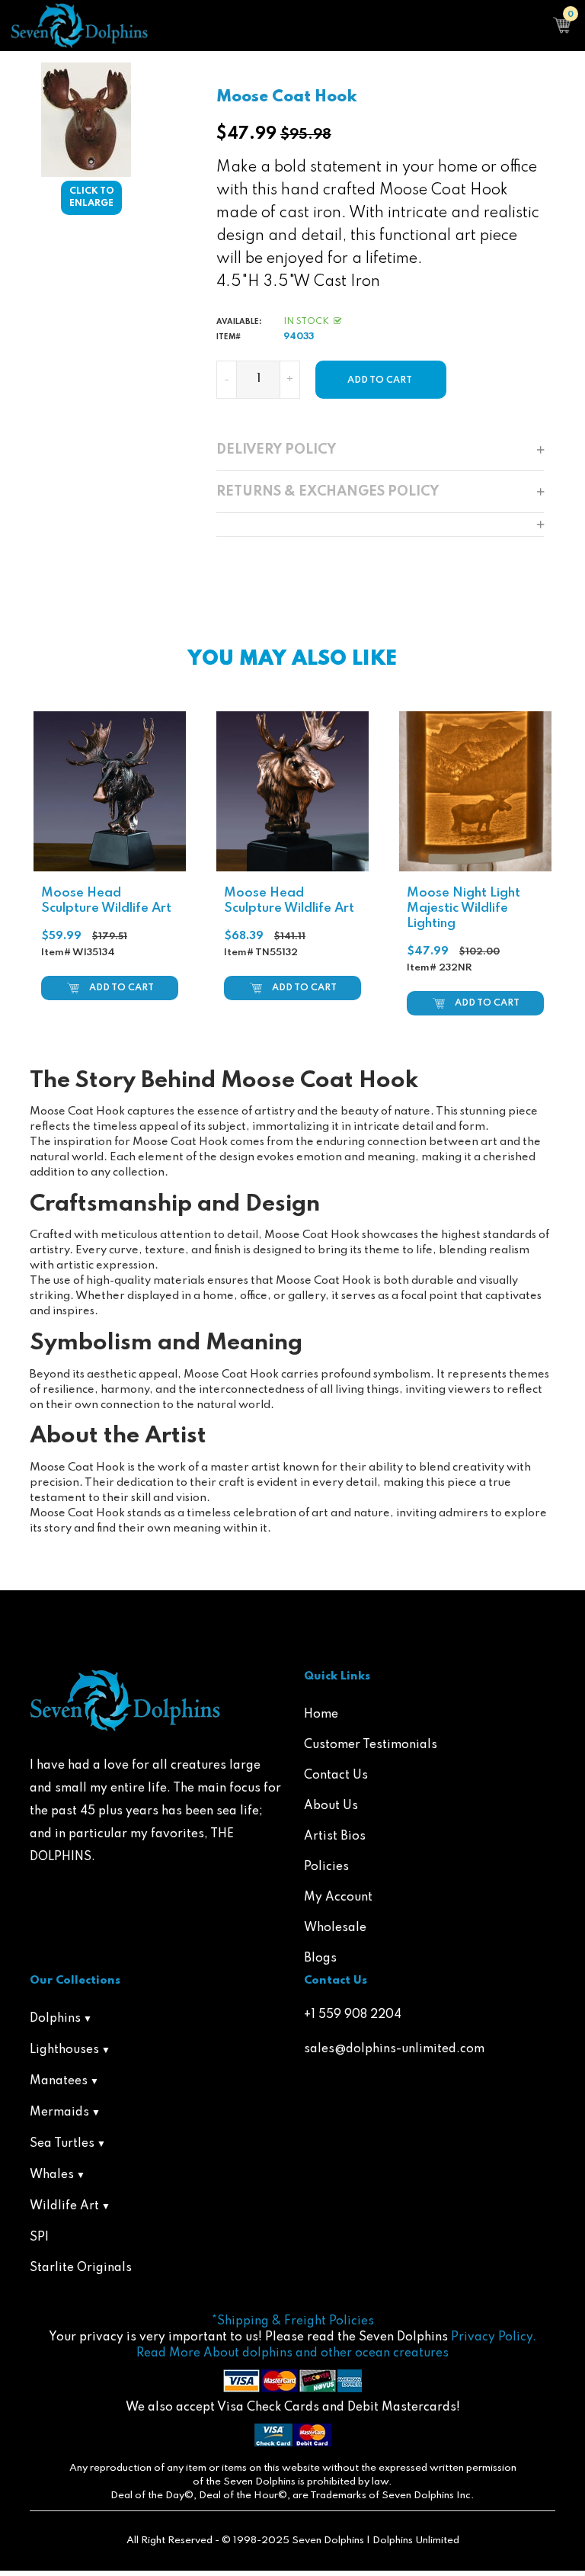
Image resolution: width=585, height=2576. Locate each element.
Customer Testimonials (371, 1745)
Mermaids (59, 2112)
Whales (52, 2175)
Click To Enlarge (92, 198)
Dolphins (55, 2019)
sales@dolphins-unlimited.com (394, 2049)
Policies (326, 1867)
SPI (39, 2238)
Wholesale (335, 1928)
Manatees (59, 2081)
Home (321, 1715)
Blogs (320, 1958)
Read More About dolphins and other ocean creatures (292, 2353)
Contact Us (336, 1776)
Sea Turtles (62, 2144)
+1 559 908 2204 (353, 2015)
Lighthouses (64, 2050)
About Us (331, 1806)
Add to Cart (121, 988)
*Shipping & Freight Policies (293, 2321)
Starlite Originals (81, 2268)
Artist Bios (335, 1837)
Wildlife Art (64, 2206)
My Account (338, 1898)
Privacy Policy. (494, 2337)
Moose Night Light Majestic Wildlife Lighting (464, 908)
